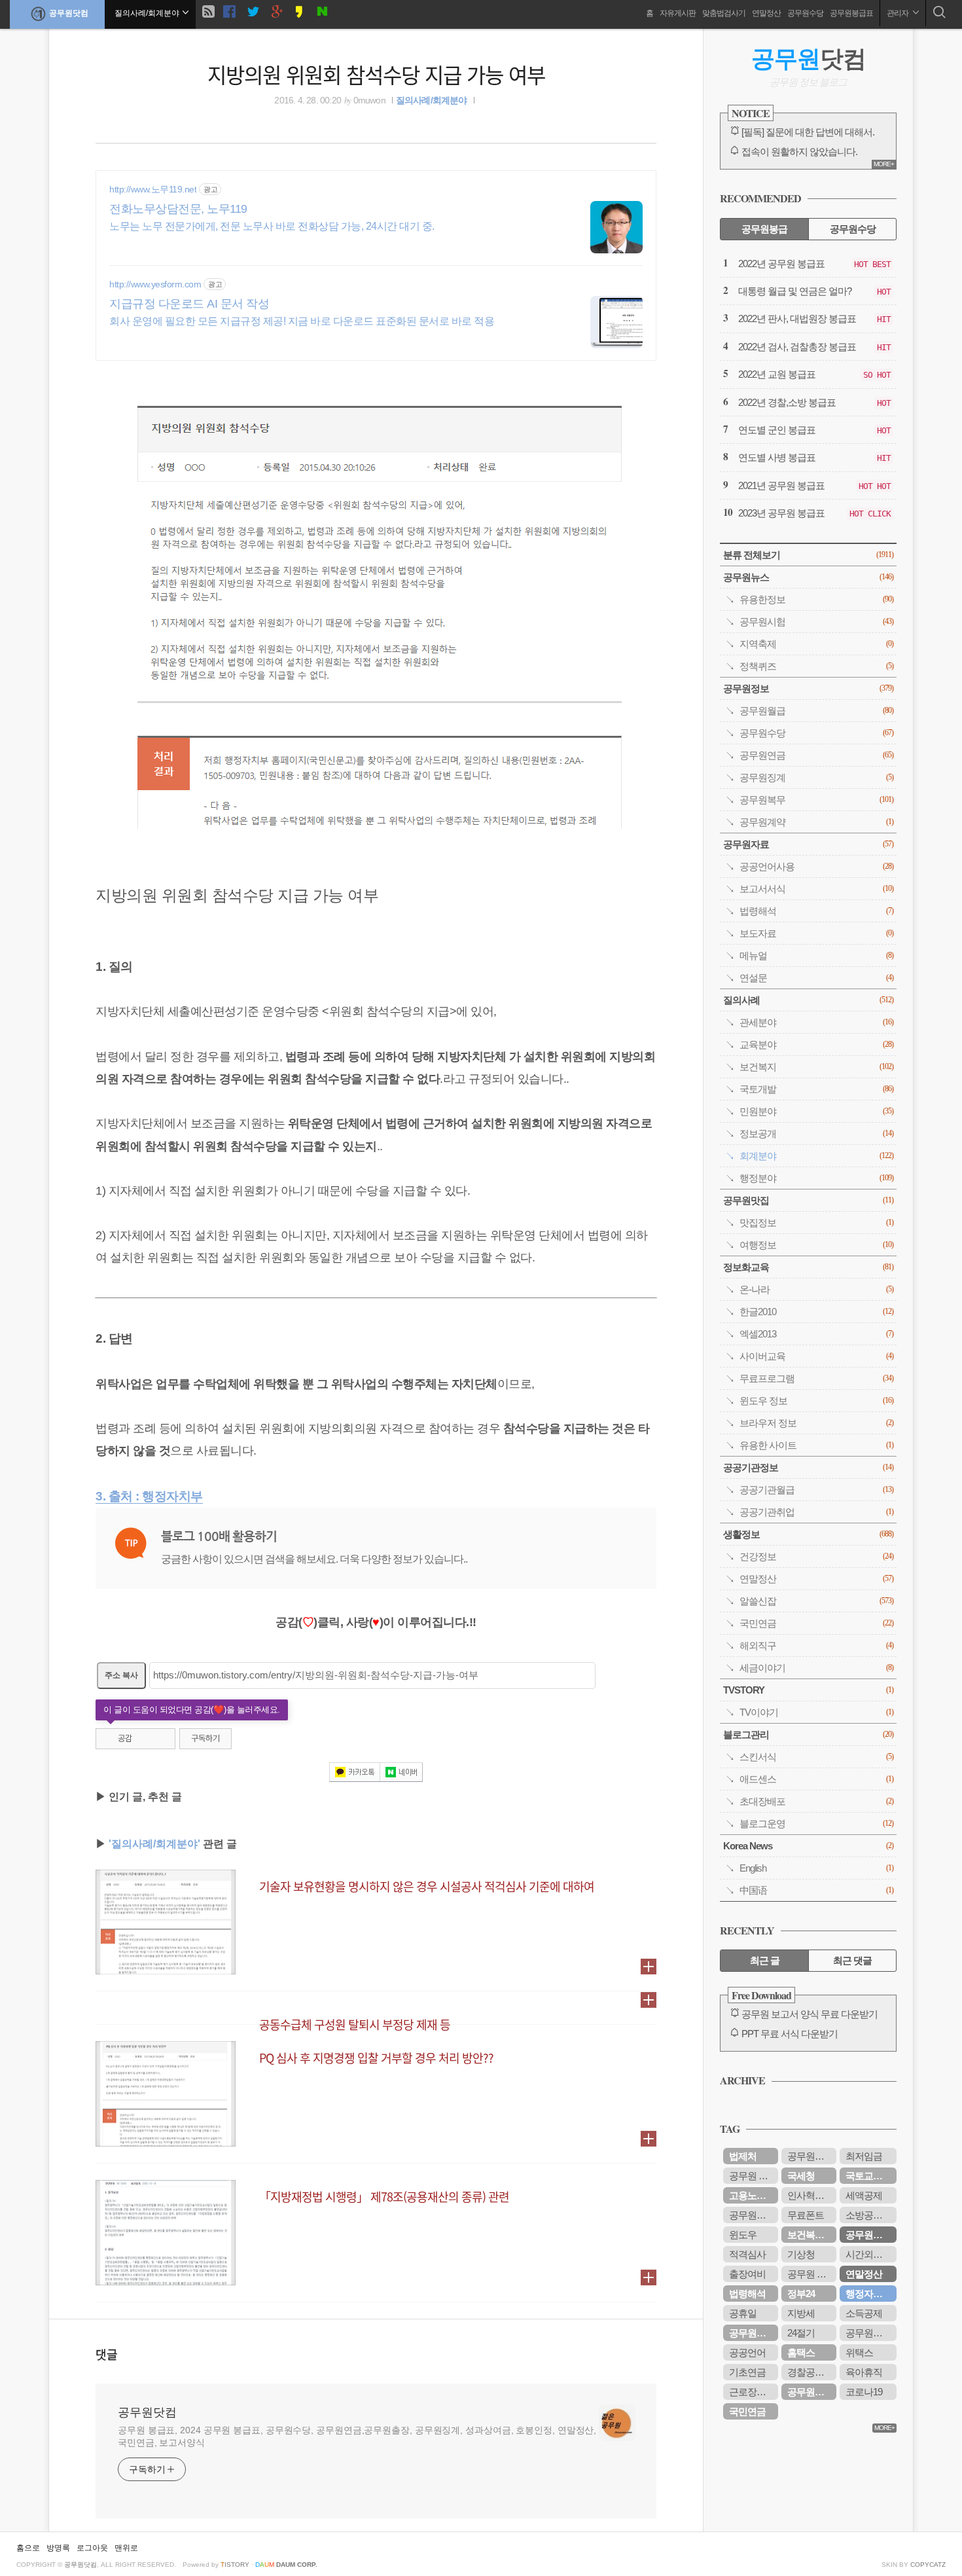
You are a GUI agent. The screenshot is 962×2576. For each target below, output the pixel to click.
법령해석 (816, 911)
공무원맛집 (808, 1200)
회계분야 (816, 1156)
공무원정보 (808, 688)
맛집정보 (816, 1223)
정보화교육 (808, 1267)
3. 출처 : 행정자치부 (149, 1496)
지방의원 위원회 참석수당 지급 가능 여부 (376, 74)
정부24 (801, 2294)
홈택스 (801, 2352)
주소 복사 (121, 1675)
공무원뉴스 (808, 577)
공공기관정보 (808, 1467)
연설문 (816, 978)
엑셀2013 (816, 1334)
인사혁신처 (810, 2195)
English (816, 1868)
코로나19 (864, 2392)
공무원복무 (816, 800)
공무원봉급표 (851, 13)
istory (235, 2565)
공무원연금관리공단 (754, 2215)
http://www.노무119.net (153, 189)
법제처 (743, 2156)
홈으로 (28, 2548)
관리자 (898, 13)
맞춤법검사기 (724, 13)
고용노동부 (752, 2195)
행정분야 (816, 1178)
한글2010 (816, 1312)
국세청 (801, 2176)
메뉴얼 (816, 955)
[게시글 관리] (161, 1739)
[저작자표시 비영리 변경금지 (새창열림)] (249, 1739)
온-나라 (816, 1289)
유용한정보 (816, 599)
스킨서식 (816, 1757)
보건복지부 (810, 2235)
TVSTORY (808, 1690)
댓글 (107, 2354)
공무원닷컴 (69, 13)
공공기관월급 (816, 1490)
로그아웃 (92, 2548)
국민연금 (816, 1623)
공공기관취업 (816, 1512)
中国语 (816, 1890)
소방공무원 (868, 2215)
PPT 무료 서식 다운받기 (790, 2034)
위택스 (859, 2352)
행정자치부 (868, 2294)
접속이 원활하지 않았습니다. (799, 152)
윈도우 (743, 2235)
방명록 (58, 2548)
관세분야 (816, 1022)
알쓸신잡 (816, 1601)
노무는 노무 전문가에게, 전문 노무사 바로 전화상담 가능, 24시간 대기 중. (272, 226)
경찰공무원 (810, 2372)
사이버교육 (816, 1356)
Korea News (808, 1846)
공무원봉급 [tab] (764, 229)
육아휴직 (864, 2372)
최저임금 (864, 2156)
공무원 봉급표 (754, 2176)
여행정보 (816, 1245)
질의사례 (808, 1000)
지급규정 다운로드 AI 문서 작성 (189, 304)
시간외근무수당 (871, 2254)
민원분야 (816, 1111)
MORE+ (884, 164)
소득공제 (864, 2313)
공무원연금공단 (812, 2392)
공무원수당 (805, 13)
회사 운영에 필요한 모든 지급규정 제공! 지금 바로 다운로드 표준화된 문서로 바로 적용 (302, 321)
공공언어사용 (816, 866)
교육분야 (816, 1044)
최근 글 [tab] (765, 1960)
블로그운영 (816, 1823)
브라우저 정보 (816, 1423)
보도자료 (816, 933)
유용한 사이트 (816, 1445)
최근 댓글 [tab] (852, 1960)
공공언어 (747, 2352)
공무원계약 (816, 822)
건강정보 (816, 1556)
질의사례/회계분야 (432, 100)
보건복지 (816, 1067)
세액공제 (864, 2195)
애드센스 (816, 1779)
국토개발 (816, 1089)
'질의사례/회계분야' (154, 1844)
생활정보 (808, 1534)
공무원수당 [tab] (853, 229)
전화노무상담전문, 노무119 (178, 209)
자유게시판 (678, 13)
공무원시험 (816, 622)
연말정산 (766, 13)
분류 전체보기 (808, 555)
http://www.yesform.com (155, 284)
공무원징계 (816, 777)
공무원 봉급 (811, 2274)
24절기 (801, 2333)
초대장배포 (816, 1801)
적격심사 (747, 2254)
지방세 (801, 2313)
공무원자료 (808, 844)
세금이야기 (816, 1668)
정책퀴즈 (816, 666)
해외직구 (816, 1645)
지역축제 (816, 644)
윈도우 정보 (816, 1401)
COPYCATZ (928, 2565)
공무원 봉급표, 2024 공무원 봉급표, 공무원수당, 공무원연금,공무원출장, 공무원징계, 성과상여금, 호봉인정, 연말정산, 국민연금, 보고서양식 (357, 2436)
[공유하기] (144, 1739)
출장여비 (747, 2274)
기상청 (801, 2254)
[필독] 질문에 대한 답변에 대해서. (808, 132)
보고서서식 (816, 889)
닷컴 (809, 59)
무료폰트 (806, 2215)
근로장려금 (752, 2392)
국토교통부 (868, 2176)
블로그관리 (808, 1734)
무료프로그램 (816, 1378)
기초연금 (747, 2372)
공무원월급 (816, 711)
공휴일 (743, 2313)
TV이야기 (816, 1712)
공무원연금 (816, 755)
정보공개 (816, 1134)
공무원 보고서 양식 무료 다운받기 (810, 2014)
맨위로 (126, 2548)
